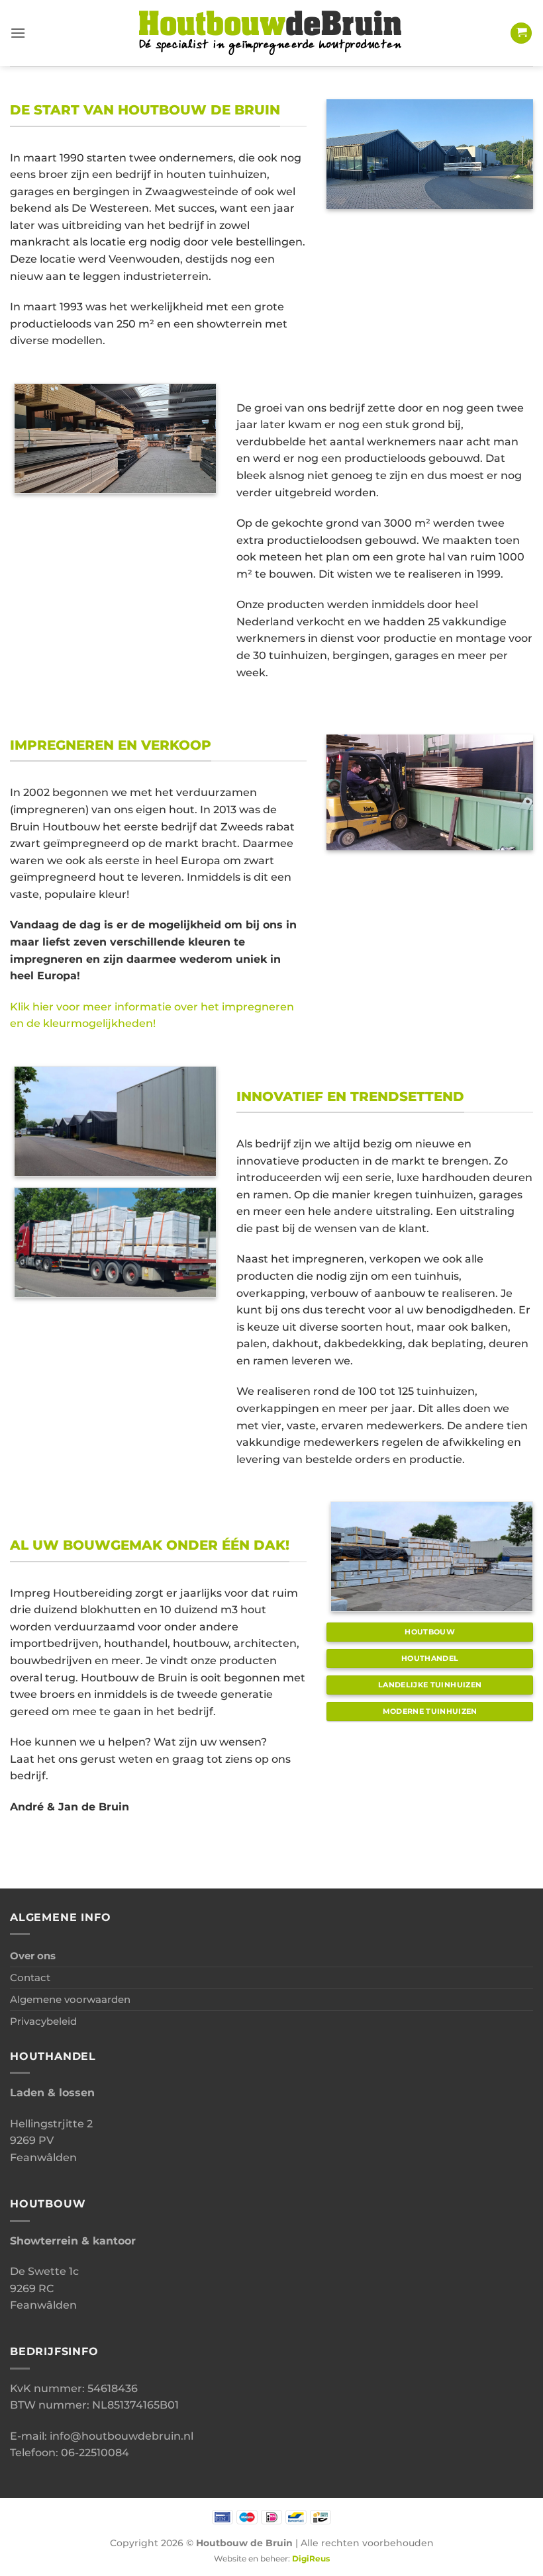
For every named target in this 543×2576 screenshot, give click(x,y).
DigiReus (311, 2559)
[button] (18, 33)
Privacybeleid (43, 2021)
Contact (30, 1977)
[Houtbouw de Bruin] (271, 33)
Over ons (33, 1956)
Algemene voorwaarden (70, 1999)
